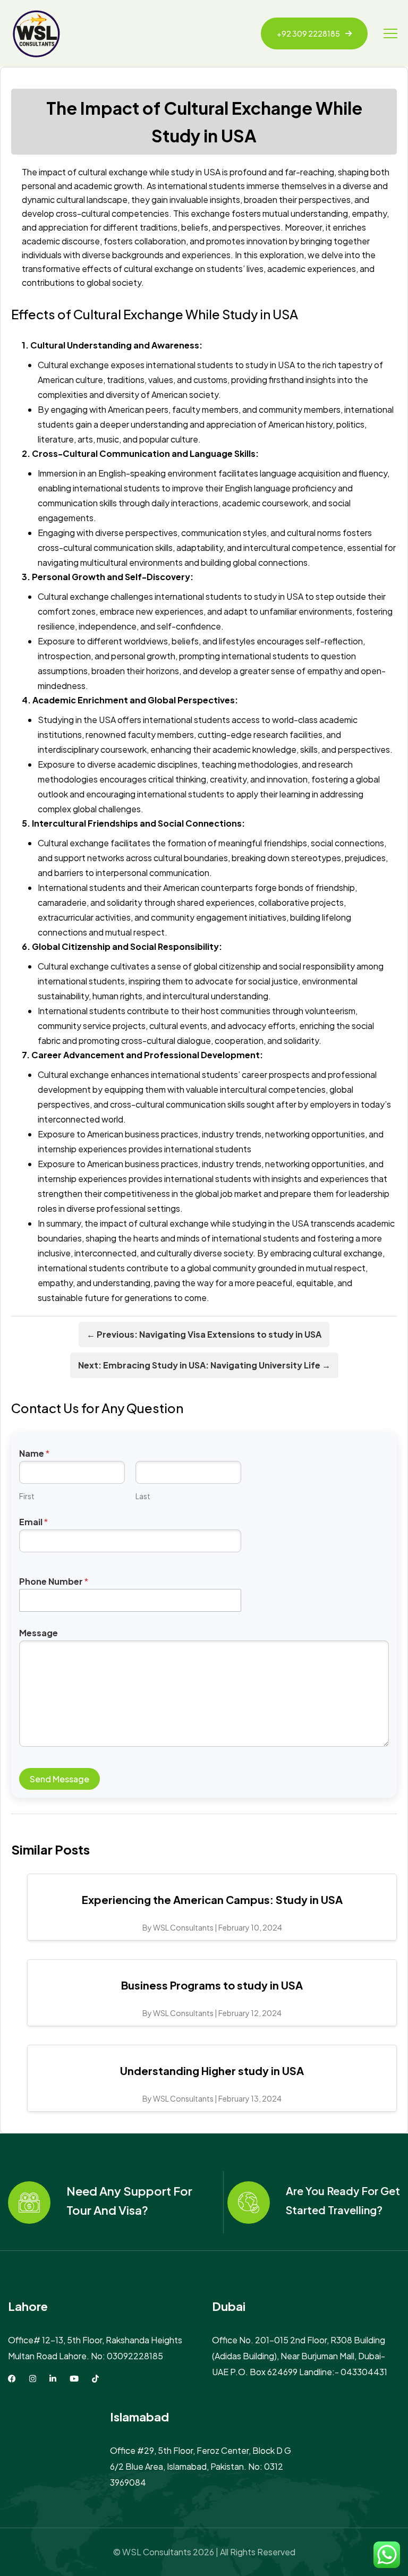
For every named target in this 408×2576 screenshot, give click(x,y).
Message (39, 1633)
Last (143, 1496)
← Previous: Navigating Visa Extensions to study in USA (204, 1334)
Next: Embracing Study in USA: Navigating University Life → (204, 1365)
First (27, 1496)
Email (33, 1522)
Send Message (59, 1779)
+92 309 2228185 (308, 33)
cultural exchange (159, 269)
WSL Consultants (157, 2552)
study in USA (196, 172)
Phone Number (54, 1581)
